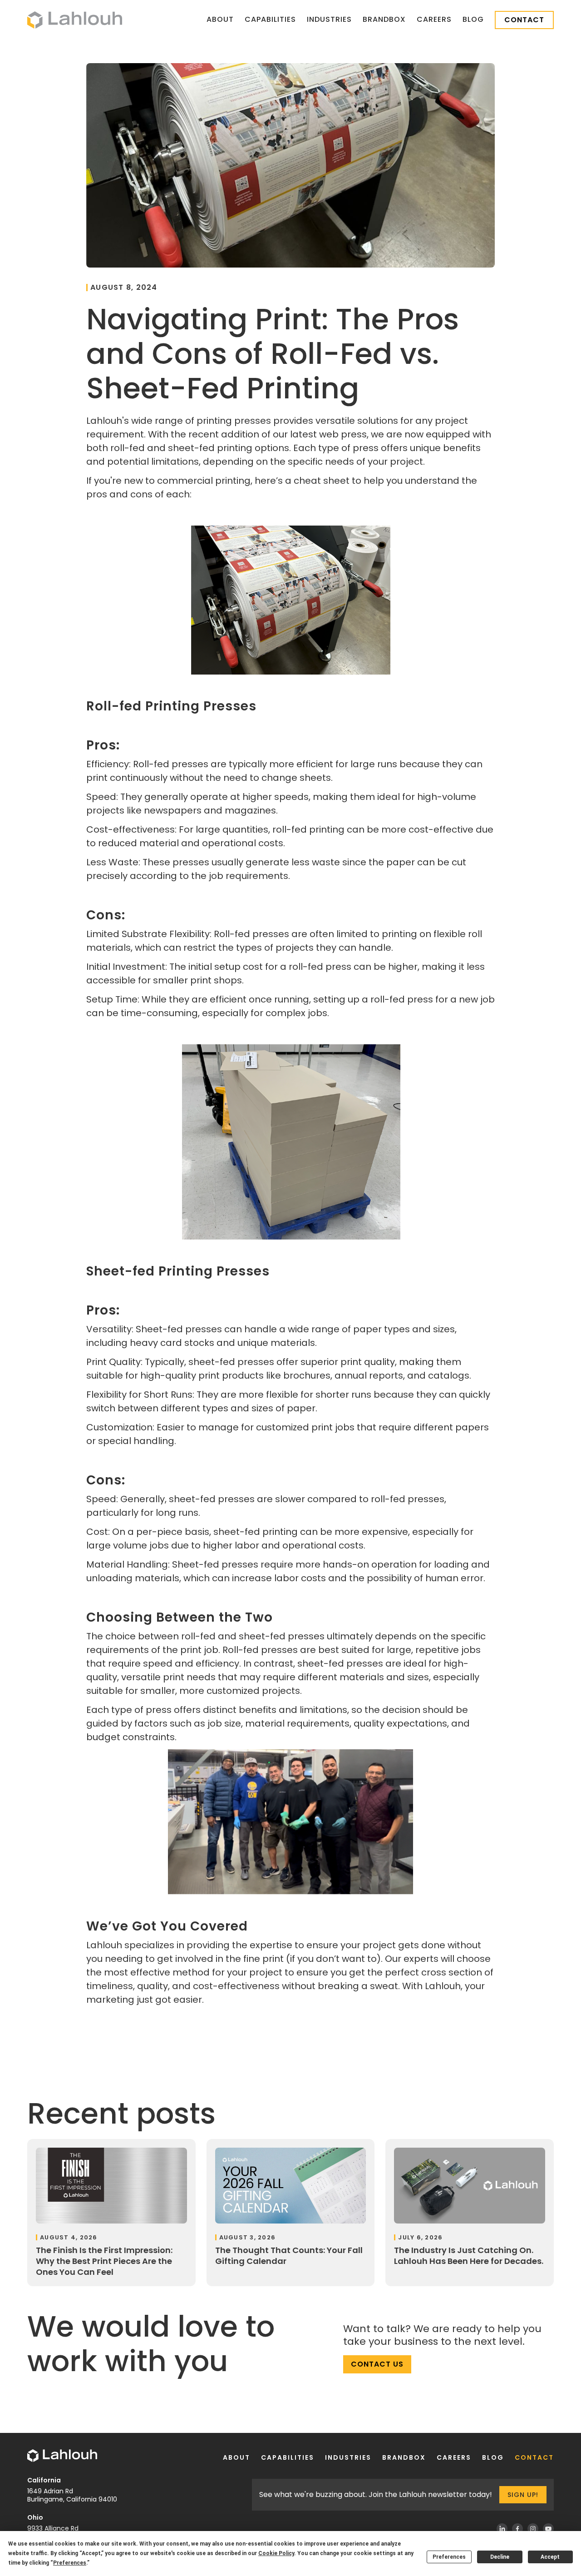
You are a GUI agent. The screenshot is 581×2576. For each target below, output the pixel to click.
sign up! (523, 2495)
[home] (75, 20)
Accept (550, 2557)
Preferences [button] (70, 2563)
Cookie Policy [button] (276, 2553)
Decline (500, 2557)
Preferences (449, 2557)
